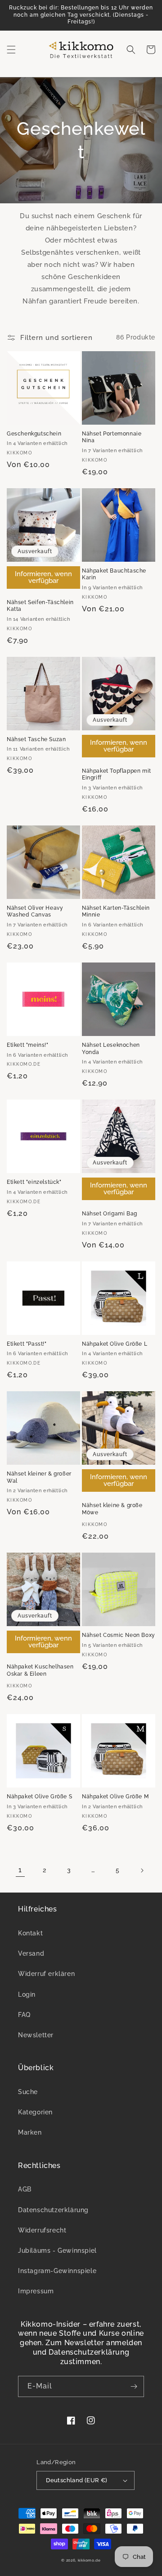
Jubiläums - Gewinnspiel (57, 2251)
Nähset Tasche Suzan (36, 739)
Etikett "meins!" (28, 1045)
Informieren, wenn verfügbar (43, 577)
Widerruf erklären (46, 1974)
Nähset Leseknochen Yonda (111, 1049)
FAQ (24, 2015)
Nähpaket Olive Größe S (39, 1797)
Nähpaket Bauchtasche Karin (114, 574)
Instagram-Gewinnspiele (57, 2271)
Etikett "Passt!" (27, 1344)
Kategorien (35, 2112)
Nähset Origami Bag (110, 1214)
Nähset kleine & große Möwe (112, 1509)
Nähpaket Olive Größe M (115, 1797)
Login (27, 1994)
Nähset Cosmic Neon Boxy (119, 1635)
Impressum (36, 2291)
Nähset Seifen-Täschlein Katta (40, 606)
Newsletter (36, 2035)
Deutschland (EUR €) (77, 2480)
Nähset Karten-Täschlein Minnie (116, 912)
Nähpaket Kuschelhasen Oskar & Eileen (40, 1670)
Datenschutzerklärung (53, 2210)
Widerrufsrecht (42, 2230)
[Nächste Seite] (142, 1870)
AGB (25, 2189)
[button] (11, 50)
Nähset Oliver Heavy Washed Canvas (35, 912)
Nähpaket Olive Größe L (115, 1344)
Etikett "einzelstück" (34, 1182)
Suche (28, 2092)
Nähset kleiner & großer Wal (39, 1477)
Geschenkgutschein (34, 434)
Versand (31, 1953)
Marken (30, 2132)
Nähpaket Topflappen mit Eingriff (117, 775)
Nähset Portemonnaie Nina (112, 437)
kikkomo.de (89, 2560)
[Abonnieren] (134, 2386)
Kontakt (30, 1933)
